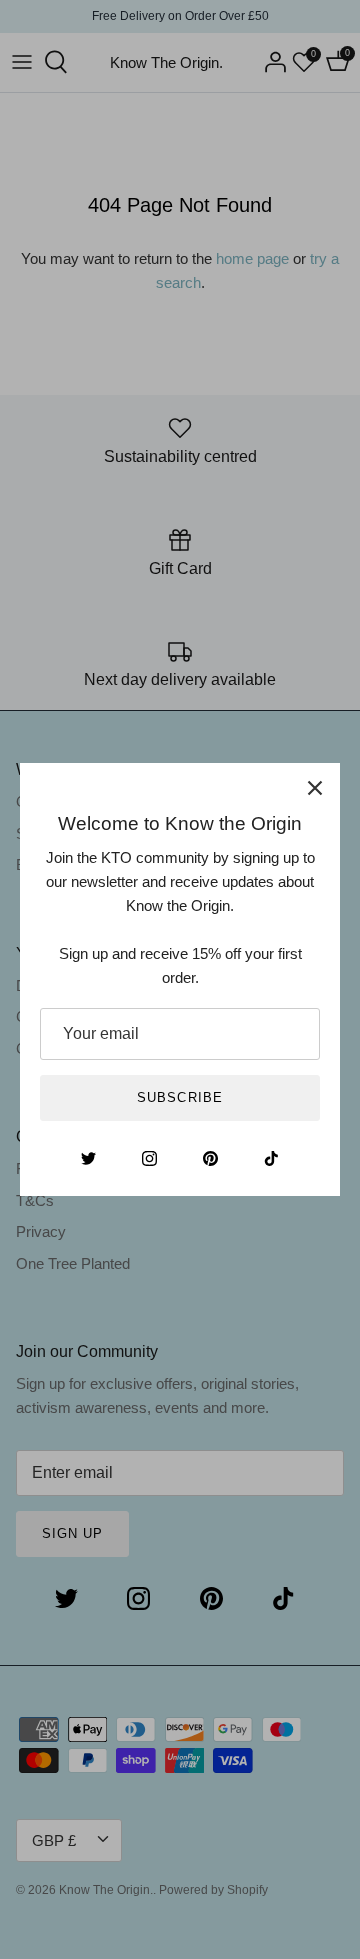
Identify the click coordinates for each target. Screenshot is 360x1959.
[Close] (315, 788)
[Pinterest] (210, 1158)
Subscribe (179, 1097)
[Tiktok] (271, 1158)
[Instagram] (149, 1158)
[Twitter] (88, 1158)
